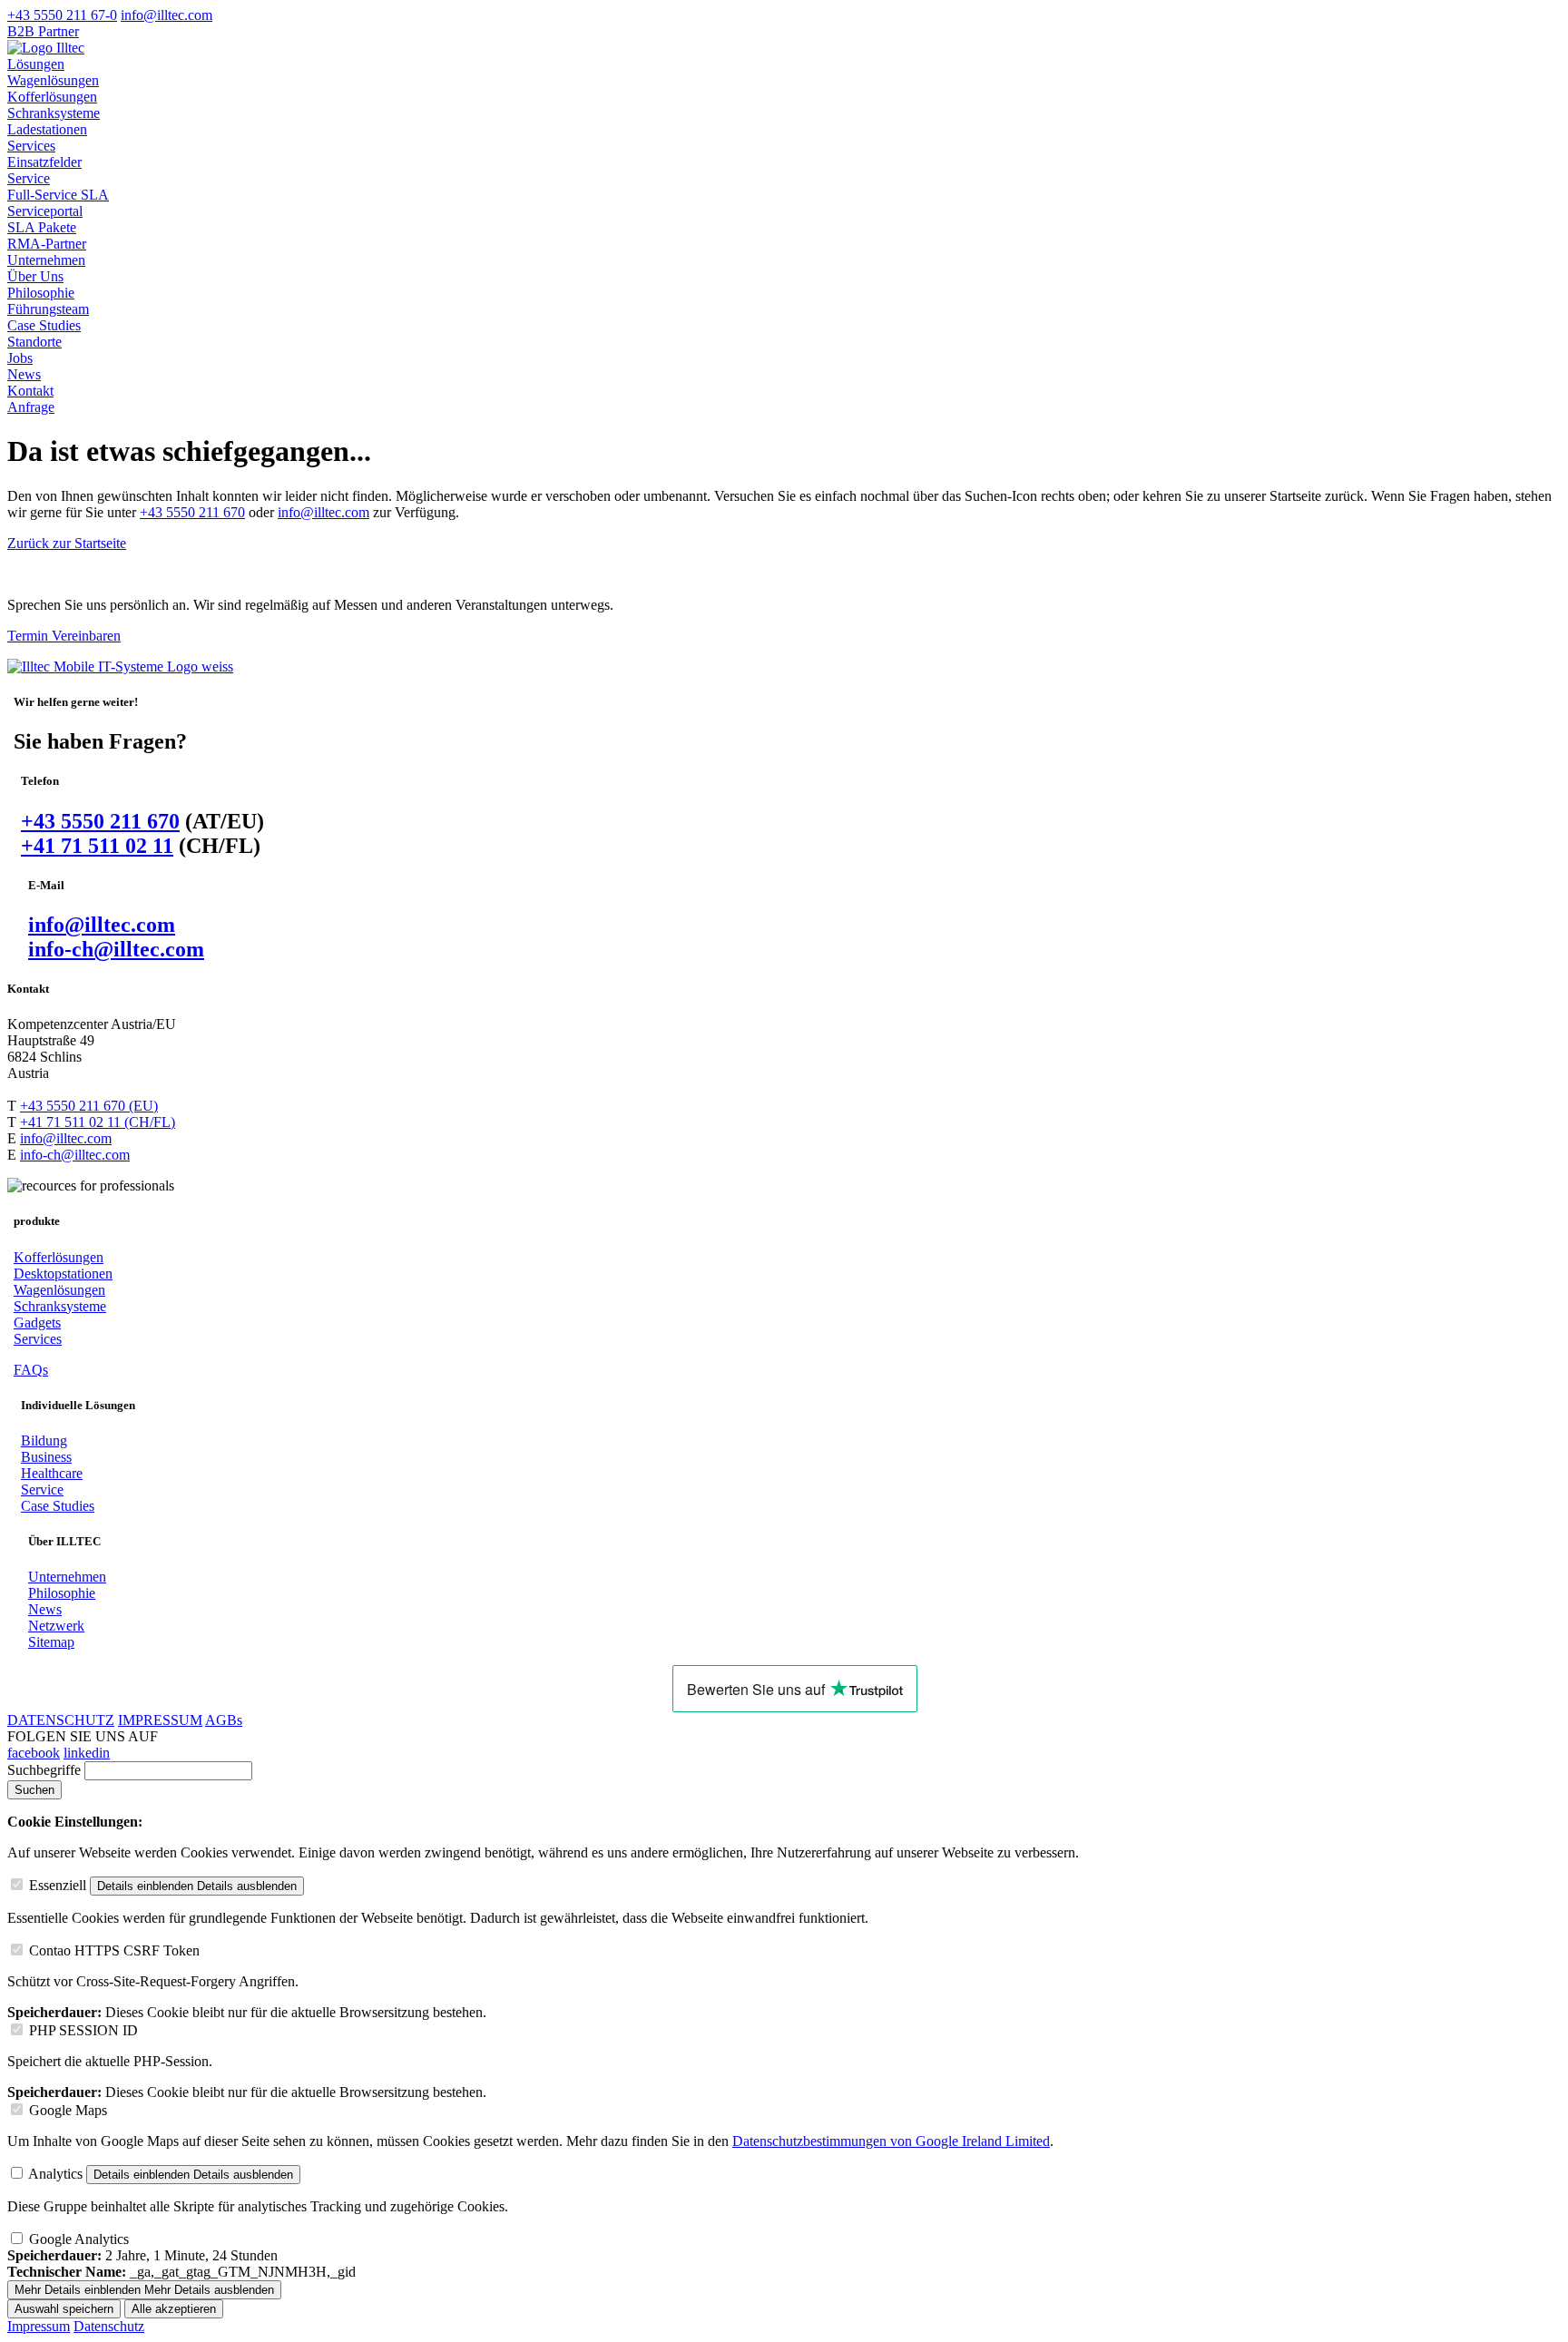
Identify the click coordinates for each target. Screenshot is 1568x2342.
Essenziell (58, 1885)
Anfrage (31, 407)
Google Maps (68, 2110)
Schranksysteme (54, 113)
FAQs (31, 1370)
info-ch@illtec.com (116, 949)
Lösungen (36, 64)
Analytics (55, 2174)
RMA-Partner (47, 244)
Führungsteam (48, 309)
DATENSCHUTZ (61, 1720)
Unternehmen (46, 260)
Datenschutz (109, 2326)
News (24, 374)
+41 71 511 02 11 (97, 846)
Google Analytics (79, 2239)
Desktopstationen (63, 1274)
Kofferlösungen (52, 97)
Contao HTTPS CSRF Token (114, 1950)
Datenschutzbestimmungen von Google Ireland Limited (891, 2141)
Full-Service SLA (58, 195)
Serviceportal (45, 211)
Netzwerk (56, 1626)
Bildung (44, 1440)
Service (29, 178)
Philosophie (41, 293)
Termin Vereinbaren (64, 636)
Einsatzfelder (44, 162)
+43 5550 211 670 (192, 512)
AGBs (224, 1720)
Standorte (34, 342)
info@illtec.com (323, 512)
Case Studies (44, 325)
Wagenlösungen (53, 80)
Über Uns (35, 276)
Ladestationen (47, 129)
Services (31, 146)
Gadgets (37, 1323)
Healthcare (52, 1473)
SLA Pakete (42, 227)
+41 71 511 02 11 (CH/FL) (98, 1122)
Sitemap (51, 1642)
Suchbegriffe (44, 1770)
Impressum (39, 2326)
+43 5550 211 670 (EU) (89, 1106)
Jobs (20, 358)
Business (46, 1457)
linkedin (87, 1753)
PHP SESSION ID (83, 2030)
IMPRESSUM (160, 1720)
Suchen (34, 1790)
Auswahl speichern (64, 2309)
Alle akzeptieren (174, 2309)
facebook (34, 1753)
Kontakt (30, 391)
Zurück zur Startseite (67, 543)
